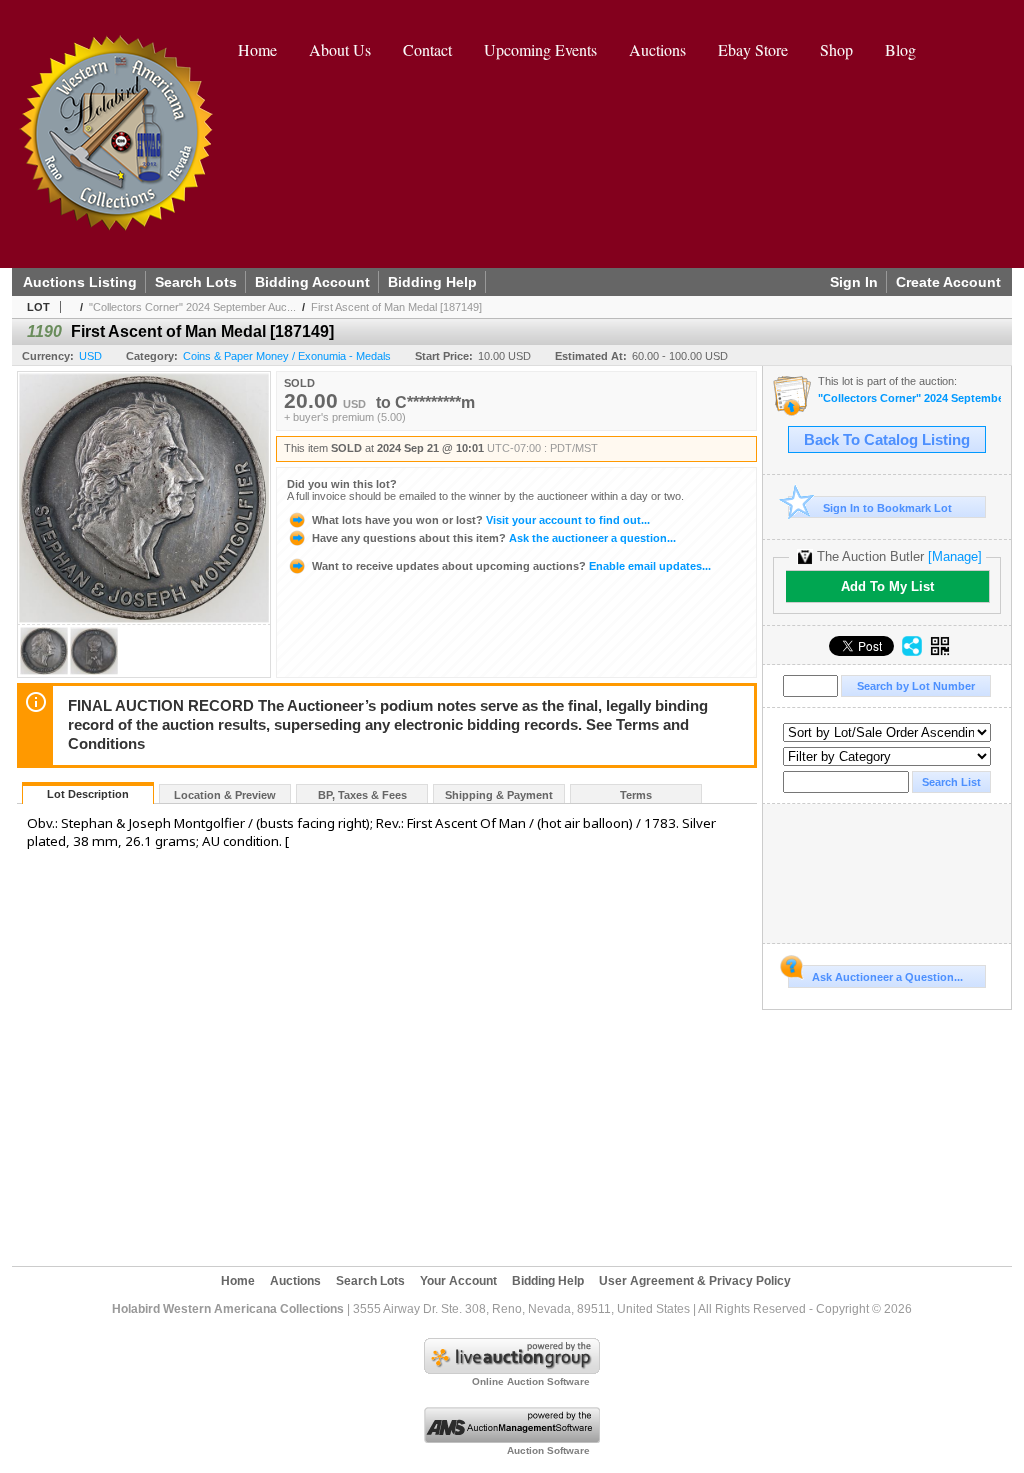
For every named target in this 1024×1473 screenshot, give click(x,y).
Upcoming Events (540, 49)
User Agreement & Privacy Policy (695, 1281)
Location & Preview (225, 795)
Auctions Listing (80, 282)
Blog (900, 49)
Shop (836, 49)
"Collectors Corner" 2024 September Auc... (192, 307)
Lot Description (88, 794)
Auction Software (548, 1450)
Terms (636, 795)
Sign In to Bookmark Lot (887, 508)
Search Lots (196, 282)
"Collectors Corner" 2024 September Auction (909, 398)
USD (90, 356)
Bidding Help (432, 282)
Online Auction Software (531, 1381)
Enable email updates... (511, 566)
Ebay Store (753, 49)
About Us (340, 49)
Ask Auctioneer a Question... (887, 977)
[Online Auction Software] (512, 1370)
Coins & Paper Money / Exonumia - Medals (287, 356)
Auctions (657, 49)
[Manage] (955, 556)
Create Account (948, 282)
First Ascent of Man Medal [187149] (396, 307)
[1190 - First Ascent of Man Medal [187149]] (44, 671)
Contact (427, 49)
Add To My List (887, 586)
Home (257, 49)
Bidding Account (312, 282)
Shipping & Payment (499, 795)
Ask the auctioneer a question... (494, 538)
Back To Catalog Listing (887, 440)
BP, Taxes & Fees (362, 795)
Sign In (854, 282)
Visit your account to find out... (481, 520)
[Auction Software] (512, 1439)
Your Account (458, 1281)
